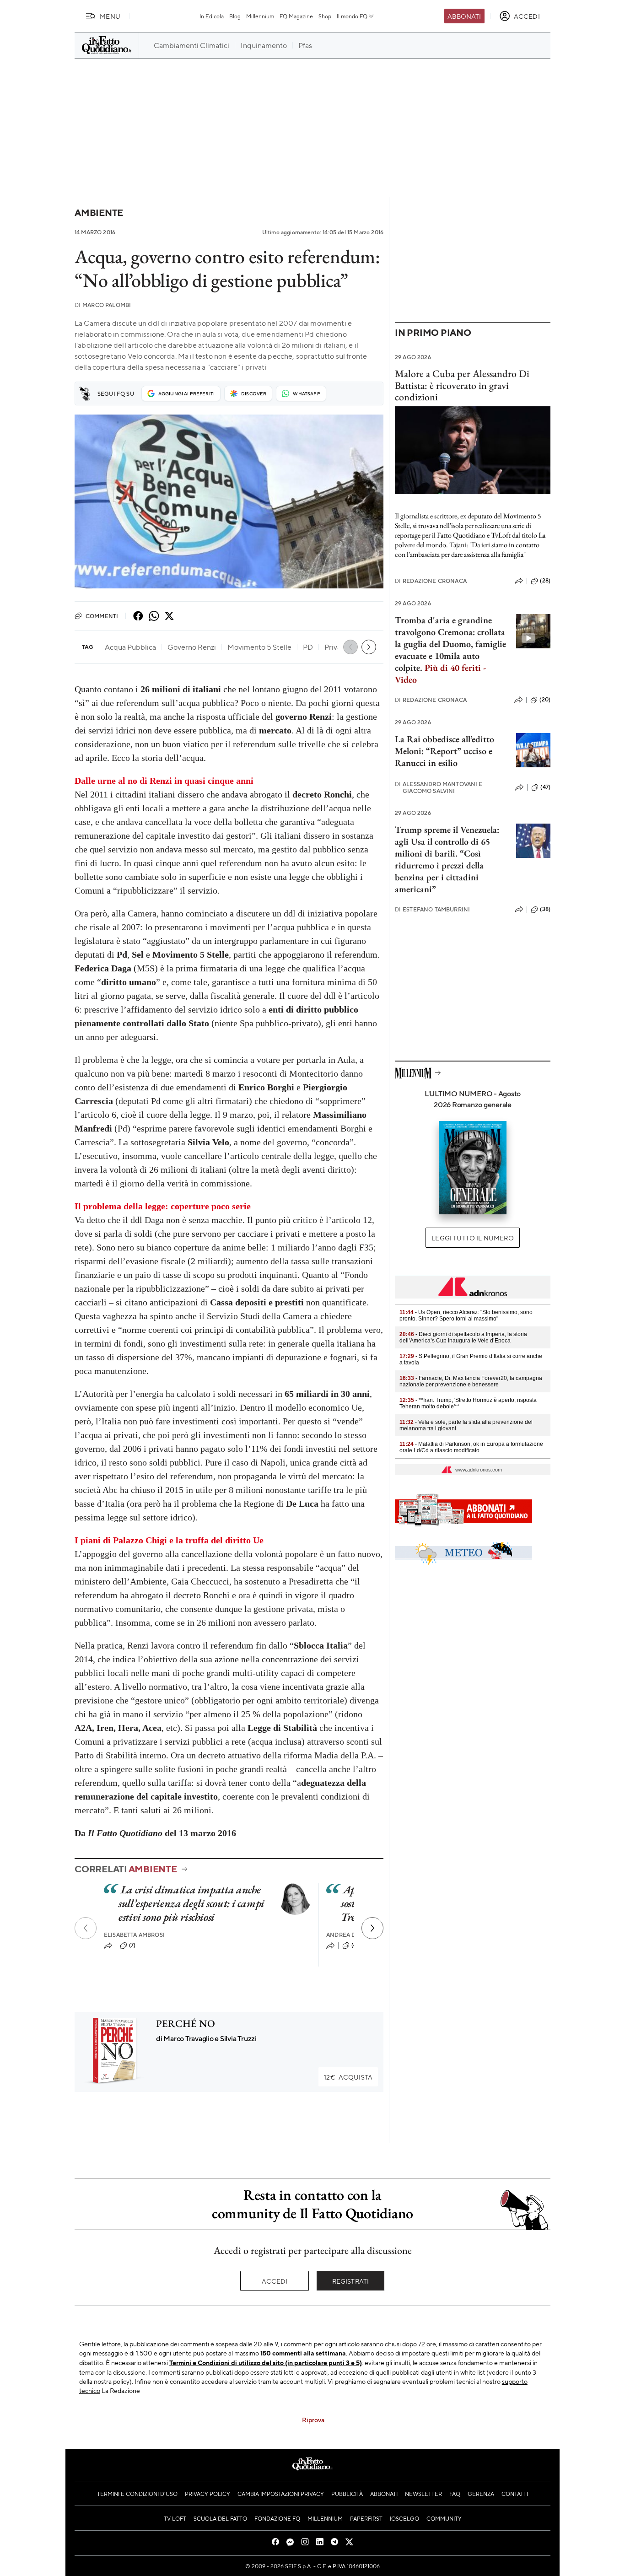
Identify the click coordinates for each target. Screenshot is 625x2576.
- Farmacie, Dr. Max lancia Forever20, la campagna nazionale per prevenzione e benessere (471, 1381)
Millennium (260, 16)
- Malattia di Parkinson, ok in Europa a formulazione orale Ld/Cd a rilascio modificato (471, 1447)
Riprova (313, 2420)
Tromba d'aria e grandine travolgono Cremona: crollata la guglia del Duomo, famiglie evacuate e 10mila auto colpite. (450, 650)
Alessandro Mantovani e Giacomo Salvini (439, 787)
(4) (355, 1945)
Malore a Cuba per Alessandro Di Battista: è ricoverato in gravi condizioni (462, 385)
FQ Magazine (296, 16)
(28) (545, 581)
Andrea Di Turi (349, 1935)
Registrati (351, 2281)
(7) (132, 1945)
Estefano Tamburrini (432, 909)
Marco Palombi (103, 305)
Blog (235, 16)
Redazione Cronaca (431, 581)
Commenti (102, 616)
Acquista (348, 2077)
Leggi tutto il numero (472, 1238)
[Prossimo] (372, 1928)
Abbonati (464, 16)
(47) (545, 787)
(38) (545, 909)
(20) (545, 700)
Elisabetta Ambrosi (134, 1935)
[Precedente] (86, 1928)
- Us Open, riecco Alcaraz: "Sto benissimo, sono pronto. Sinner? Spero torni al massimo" (466, 1315)
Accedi (275, 2281)
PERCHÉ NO (186, 2024)
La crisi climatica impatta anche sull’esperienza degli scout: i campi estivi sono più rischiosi (191, 1903)
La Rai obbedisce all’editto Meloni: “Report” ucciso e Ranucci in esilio (445, 751)
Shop (325, 16)
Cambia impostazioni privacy (281, 2494)
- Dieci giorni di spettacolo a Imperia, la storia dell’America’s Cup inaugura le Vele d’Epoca (463, 1337)
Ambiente (99, 213)
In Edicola (212, 16)
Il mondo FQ (352, 16)
